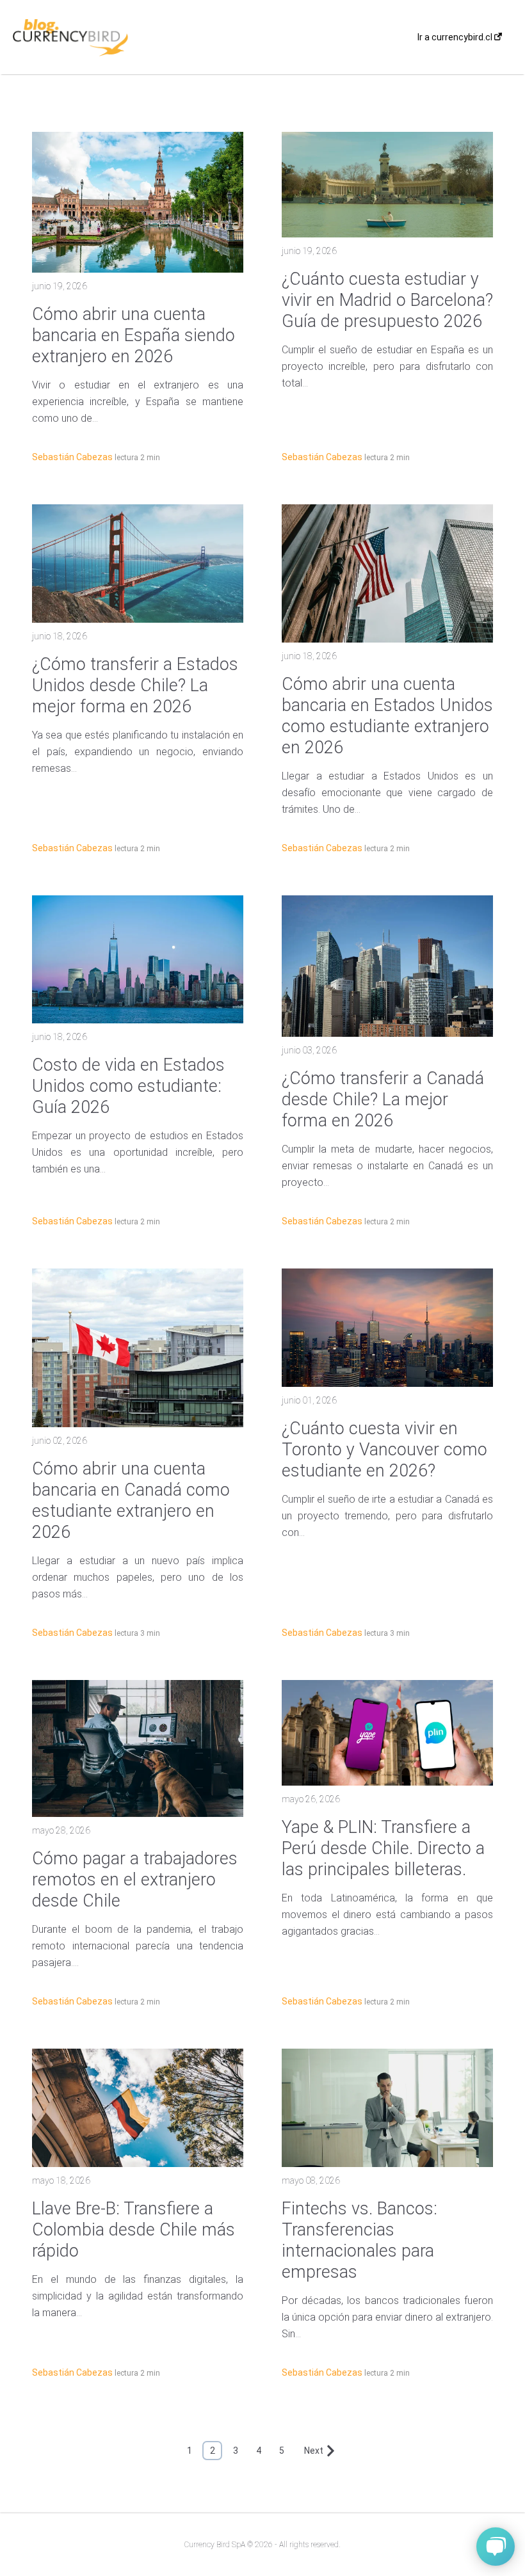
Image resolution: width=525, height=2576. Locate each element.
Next (314, 2451)
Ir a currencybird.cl (456, 37)
